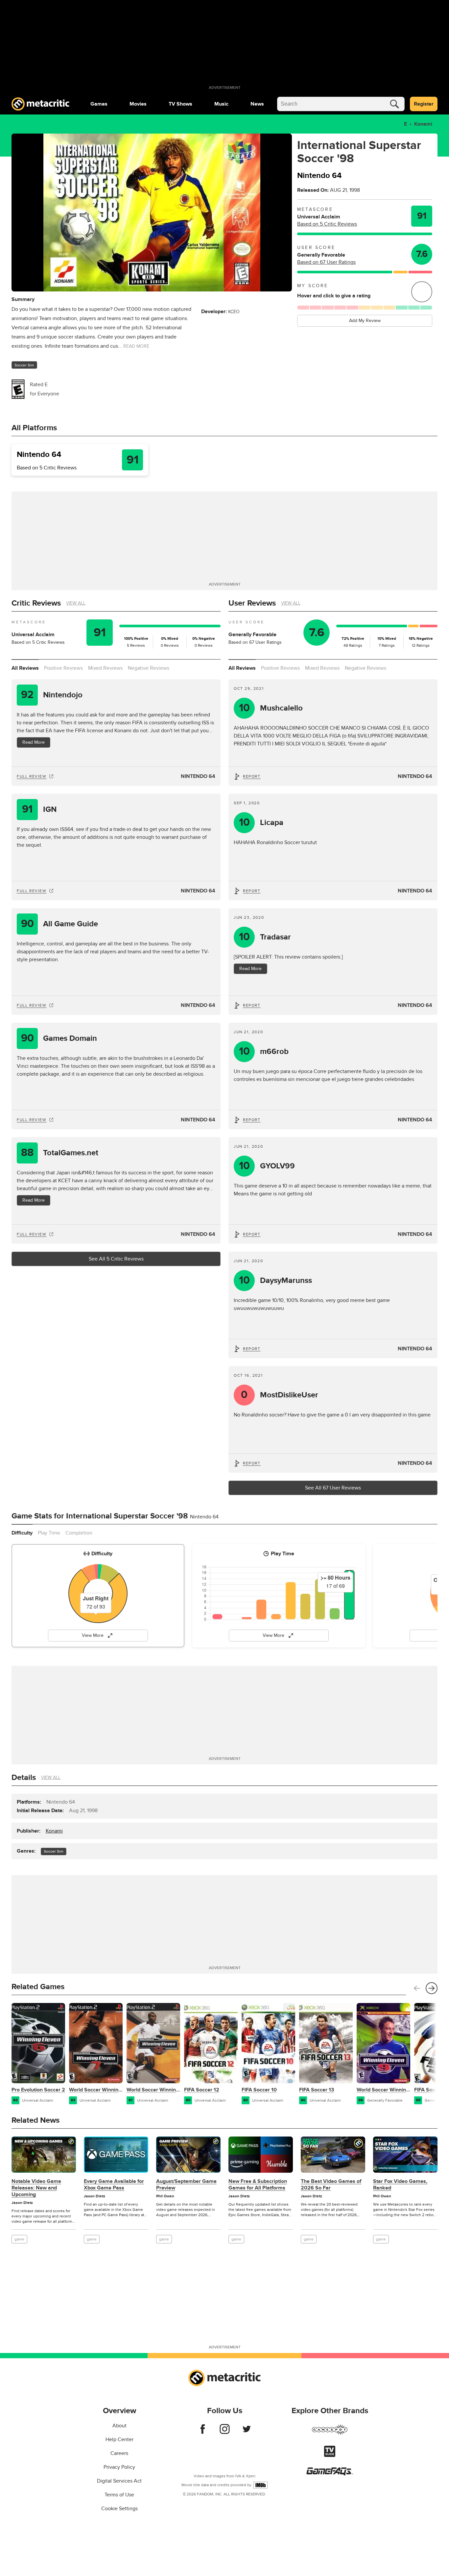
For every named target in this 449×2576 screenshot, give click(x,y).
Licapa (261, 823)
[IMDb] (260, 2485)
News (257, 104)
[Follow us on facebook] (203, 2432)
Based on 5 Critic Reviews (327, 224)
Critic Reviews (36, 603)
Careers (119, 2453)
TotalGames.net (60, 1153)
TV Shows (180, 104)
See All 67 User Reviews (333, 1488)
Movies (138, 104)
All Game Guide (60, 924)
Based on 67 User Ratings (326, 262)
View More (93, 1635)
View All (76, 603)
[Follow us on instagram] (225, 2432)
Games (99, 104)
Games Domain (59, 1038)
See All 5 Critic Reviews (116, 1259)
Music (221, 104)
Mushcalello (271, 708)
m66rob (264, 1051)
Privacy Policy (119, 2467)
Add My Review (365, 321)
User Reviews (252, 603)
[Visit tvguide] (330, 2455)
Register (424, 104)
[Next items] (432, 1988)
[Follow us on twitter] (247, 2432)
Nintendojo (52, 695)
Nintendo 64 (198, 776)
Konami (423, 124)
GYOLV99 (267, 1166)
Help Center (119, 2439)
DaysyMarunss (276, 1280)
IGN (39, 809)
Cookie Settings (119, 2509)
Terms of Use (119, 2495)
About (119, 2426)
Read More (34, 742)
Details (24, 1777)
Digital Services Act (119, 2481)
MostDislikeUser (280, 1395)
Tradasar (265, 937)
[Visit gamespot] (330, 2434)
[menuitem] (99, 104)
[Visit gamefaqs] (330, 2474)
